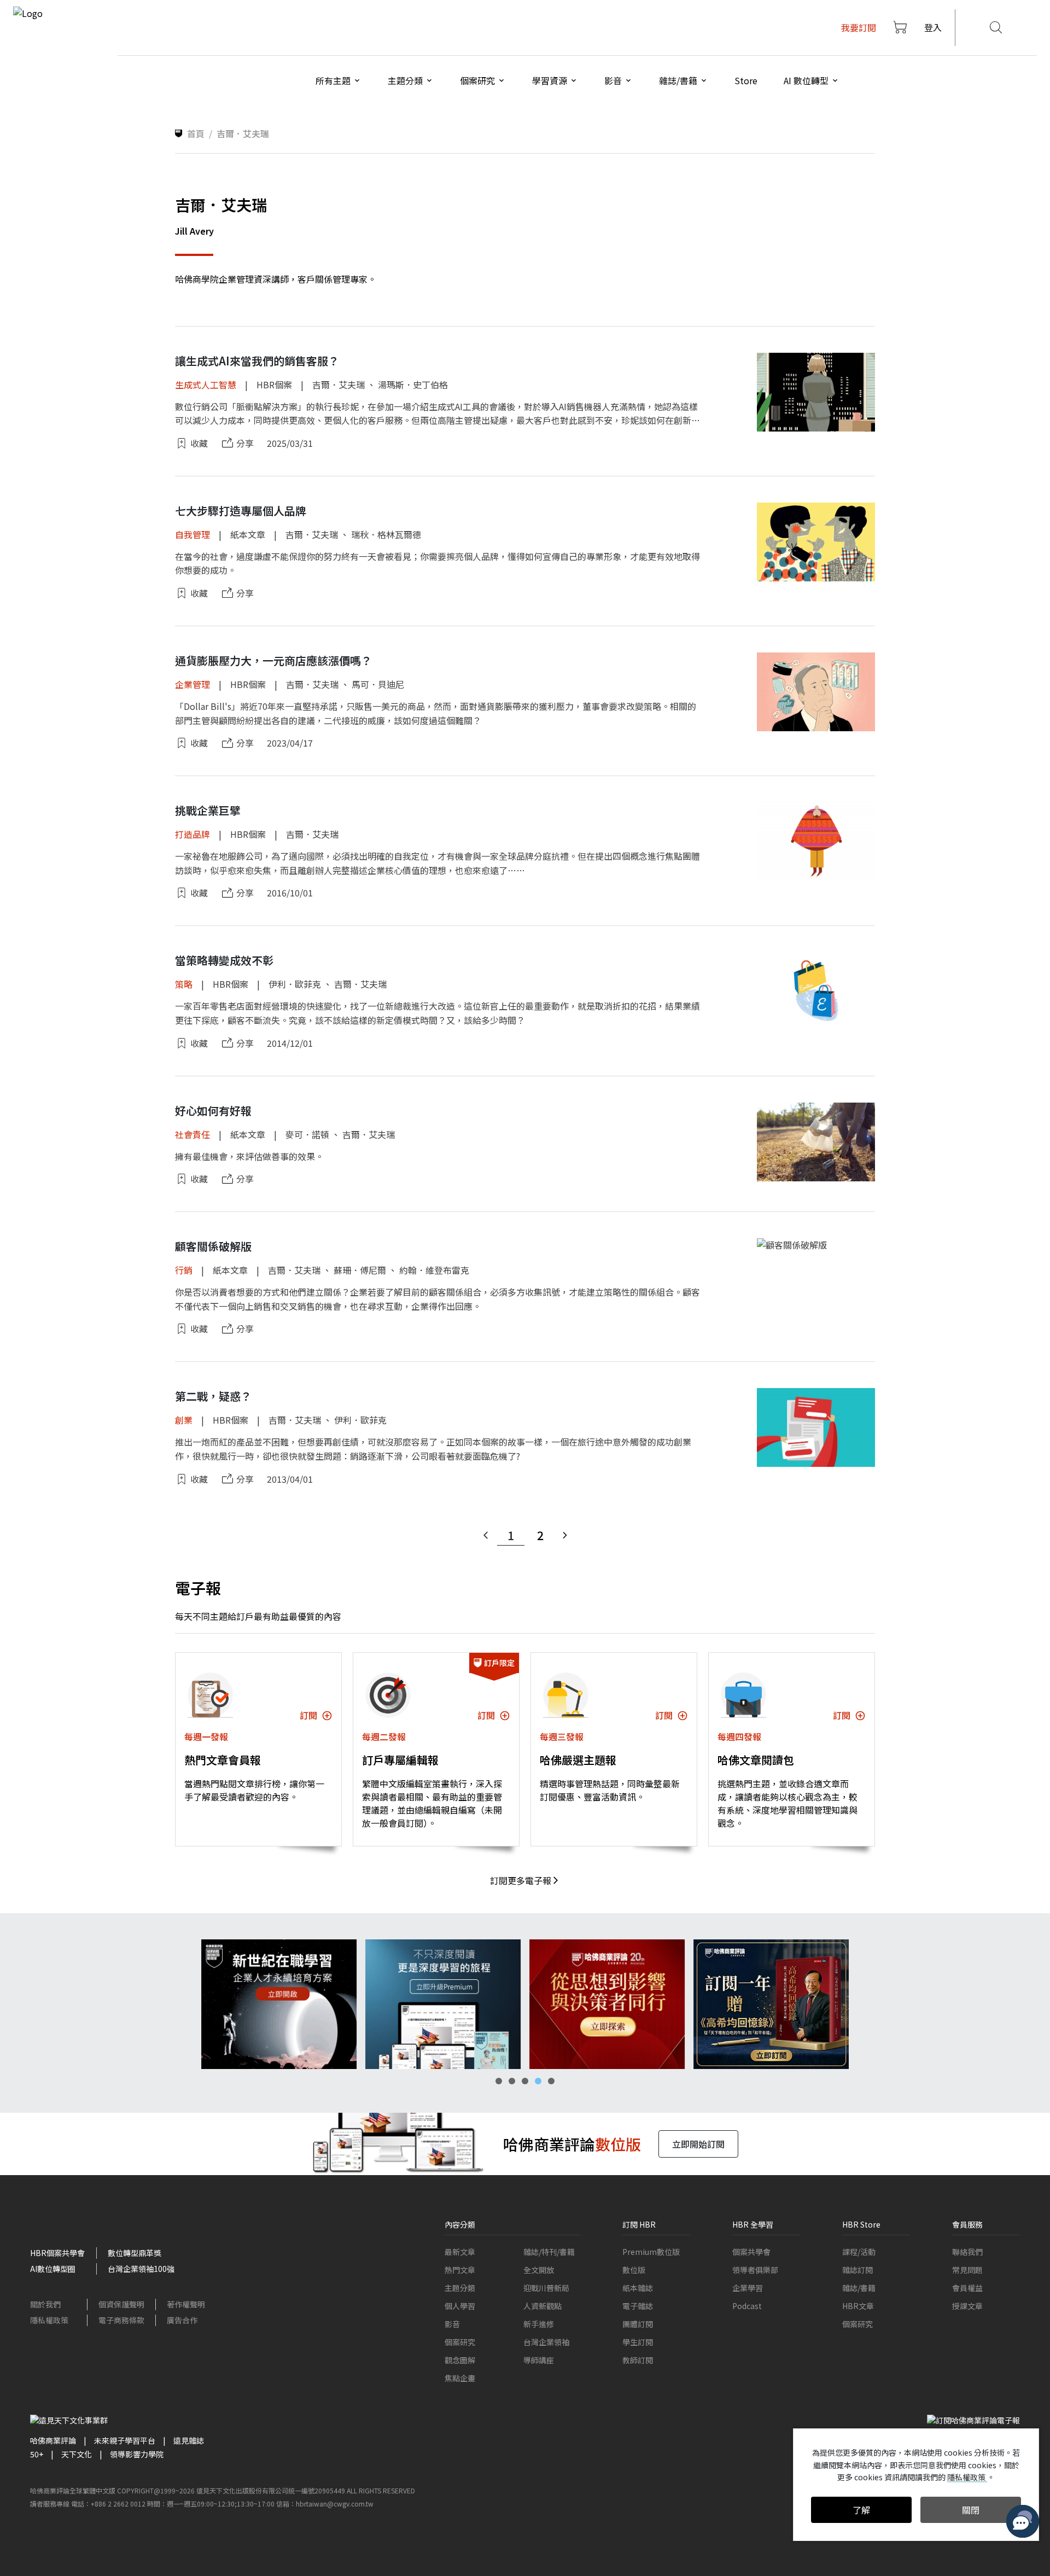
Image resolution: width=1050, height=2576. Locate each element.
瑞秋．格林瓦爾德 (386, 534)
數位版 (634, 2270)
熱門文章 (460, 2270)
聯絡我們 (967, 2252)
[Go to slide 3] (525, 2081)
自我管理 (192, 534)
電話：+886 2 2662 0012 (108, 2504)
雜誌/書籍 (859, 2288)
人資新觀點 (542, 2306)
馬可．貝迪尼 (378, 684)
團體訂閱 (638, 2324)
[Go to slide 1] (499, 2081)
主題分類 (460, 2288)
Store (746, 80)
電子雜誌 (638, 2306)
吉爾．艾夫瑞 (339, 384)
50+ (37, 2454)
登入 (933, 27)
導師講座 (539, 2360)
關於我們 (45, 2304)
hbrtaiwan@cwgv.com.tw (335, 2504)
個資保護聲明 (121, 2304)
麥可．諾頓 (307, 1134)
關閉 (971, 2510)
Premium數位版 (651, 2252)
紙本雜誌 (638, 2288)
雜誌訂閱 (857, 2270)
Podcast (747, 2306)
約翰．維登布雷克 (434, 1270)
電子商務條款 (121, 2320)
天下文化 (77, 2454)
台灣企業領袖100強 (141, 2269)
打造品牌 (192, 834)
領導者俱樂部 (755, 2270)
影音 (452, 2324)
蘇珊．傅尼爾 (360, 1270)
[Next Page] (565, 1535)
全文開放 (539, 2270)
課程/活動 (859, 2252)
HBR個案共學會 (57, 2253)
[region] (525, 2004)
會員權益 (967, 2288)
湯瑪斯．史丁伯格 (413, 384)
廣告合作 (182, 2320)
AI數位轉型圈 (53, 2269)
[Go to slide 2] (512, 2081)
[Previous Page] (486, 1535)
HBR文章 (858, 2306)
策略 (184, 984)
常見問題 (967, 2270)
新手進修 (539, 2324)
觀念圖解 (460, 2360)
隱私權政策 (49, 2320)
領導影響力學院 (137, 2454)
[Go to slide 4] (538, 2081)
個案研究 (460, 2342)
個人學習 (460, 2306)
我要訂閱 (859, 27)
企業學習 (748, 2288)
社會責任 (192, 1134)
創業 (184, 1420)
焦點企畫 (460, 2378)
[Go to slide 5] (551, 2081)
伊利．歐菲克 (295, 984)
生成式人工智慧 (206, 384)
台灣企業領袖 (546, 2342)
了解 (861, 2510)
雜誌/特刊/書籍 (549, 2252)
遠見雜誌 (189, 2440)
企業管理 (192, 684)
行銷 (184, 1270)
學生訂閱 (638, 2342)
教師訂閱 (638, 2360)
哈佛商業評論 (53, 2440)
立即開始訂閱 (698, 2144)
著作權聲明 (186, 2304)
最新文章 (460, 2252)
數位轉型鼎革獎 (135, 2253)
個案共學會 (751, 2252)
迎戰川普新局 (546, 2288)
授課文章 (967, 2306)
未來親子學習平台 (125, 2440)
